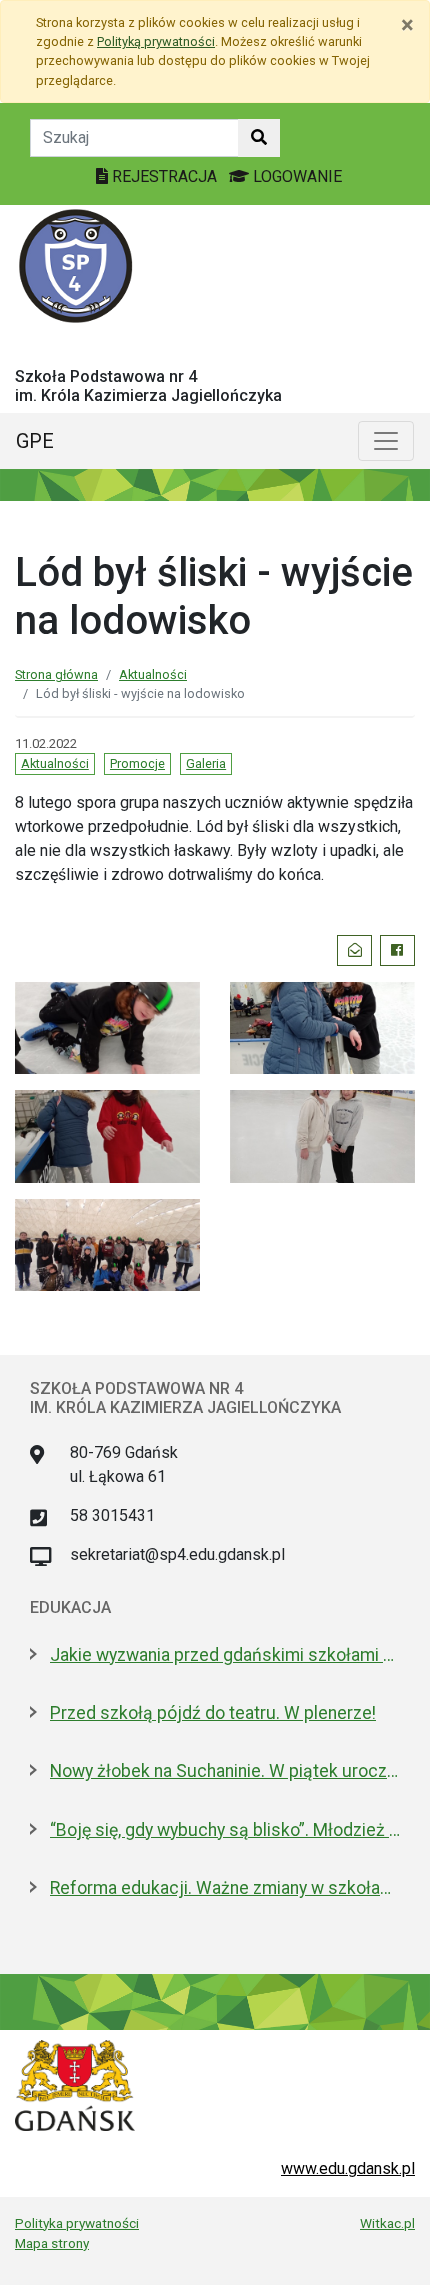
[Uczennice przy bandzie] (322, 1026)
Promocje (137, 763)
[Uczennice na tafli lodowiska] (322, 1134)
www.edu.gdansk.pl (348, 2168)
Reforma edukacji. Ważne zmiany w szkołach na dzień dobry (225, 1888)
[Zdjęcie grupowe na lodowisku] (107, 1243)
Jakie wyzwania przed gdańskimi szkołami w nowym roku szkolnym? (225, 1655)
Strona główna (56, 674)
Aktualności (153, 674)
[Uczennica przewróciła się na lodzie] (107, 1026)
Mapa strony (52, 2243)
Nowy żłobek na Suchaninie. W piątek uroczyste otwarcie (225, 1771)
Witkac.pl (387, 2223)
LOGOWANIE (295, 176)
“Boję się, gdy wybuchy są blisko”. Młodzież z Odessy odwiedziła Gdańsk (225, 1830)
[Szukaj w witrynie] (259, 138)
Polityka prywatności (77, 2223)
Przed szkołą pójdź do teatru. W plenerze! (213, 1713)
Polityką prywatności (156, 41)
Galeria (206, 763)
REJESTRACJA (164, 176)
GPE (35, 441)
